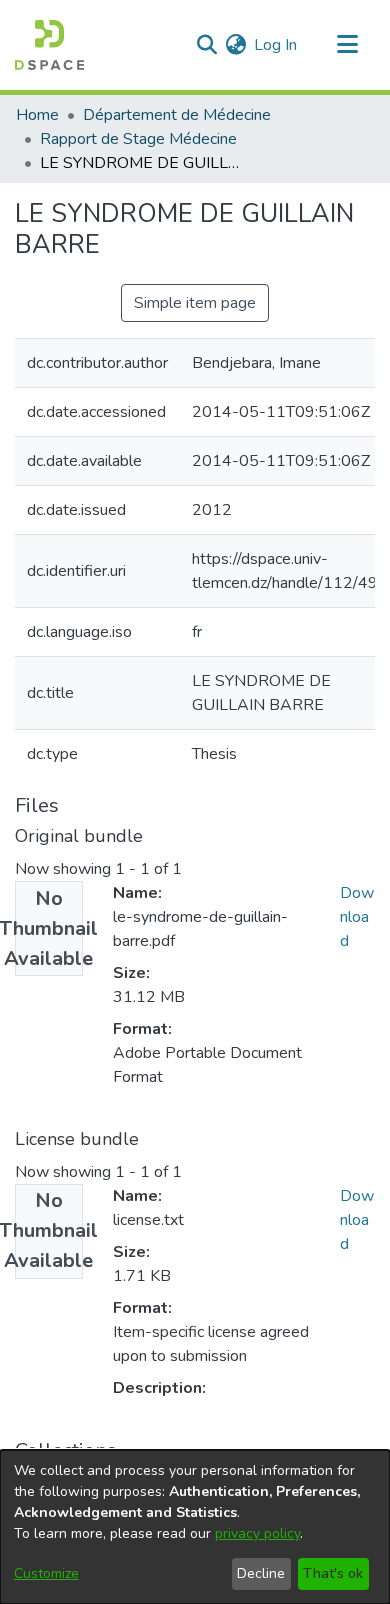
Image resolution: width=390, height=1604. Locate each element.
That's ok (333, 1573)
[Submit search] (206, 45)
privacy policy (257, 1533)
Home (37, 115)
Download (357, 917)
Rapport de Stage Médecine (138, 139)
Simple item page (195, 303)
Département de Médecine (177, 115)
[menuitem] (235, 45)
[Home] (49, 45)
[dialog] (195, 1527)
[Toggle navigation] (347, 45)
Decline (261, 1573)
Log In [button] (276, 45)
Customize (46, 1573)
